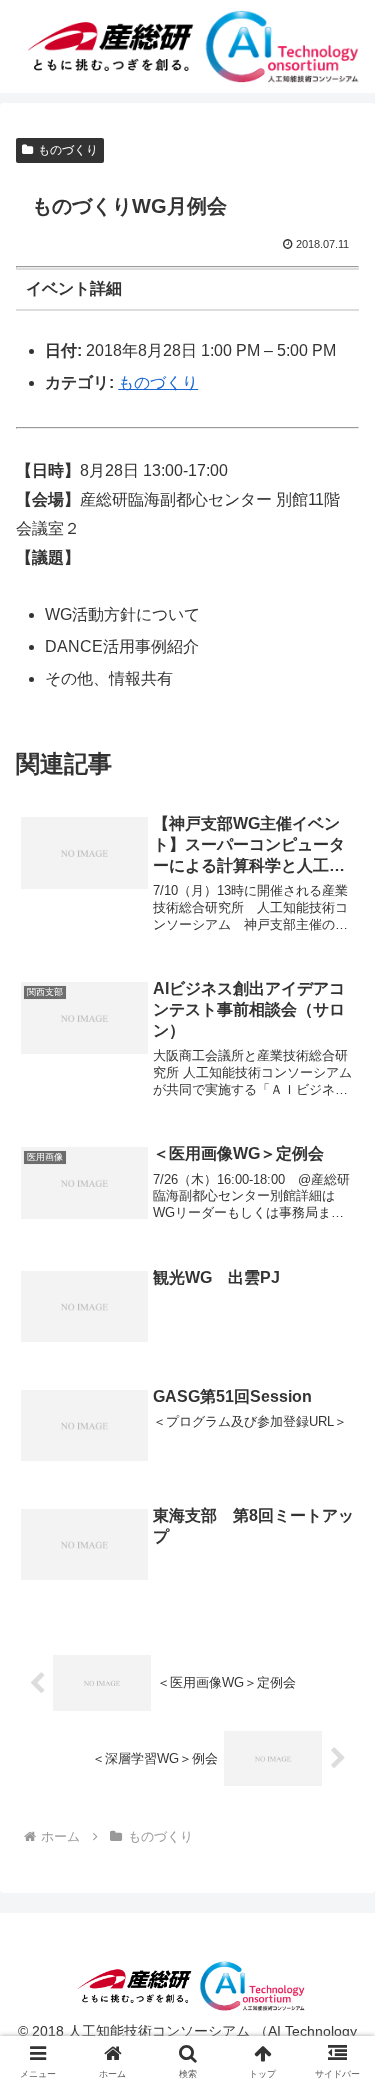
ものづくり (68, 150)
